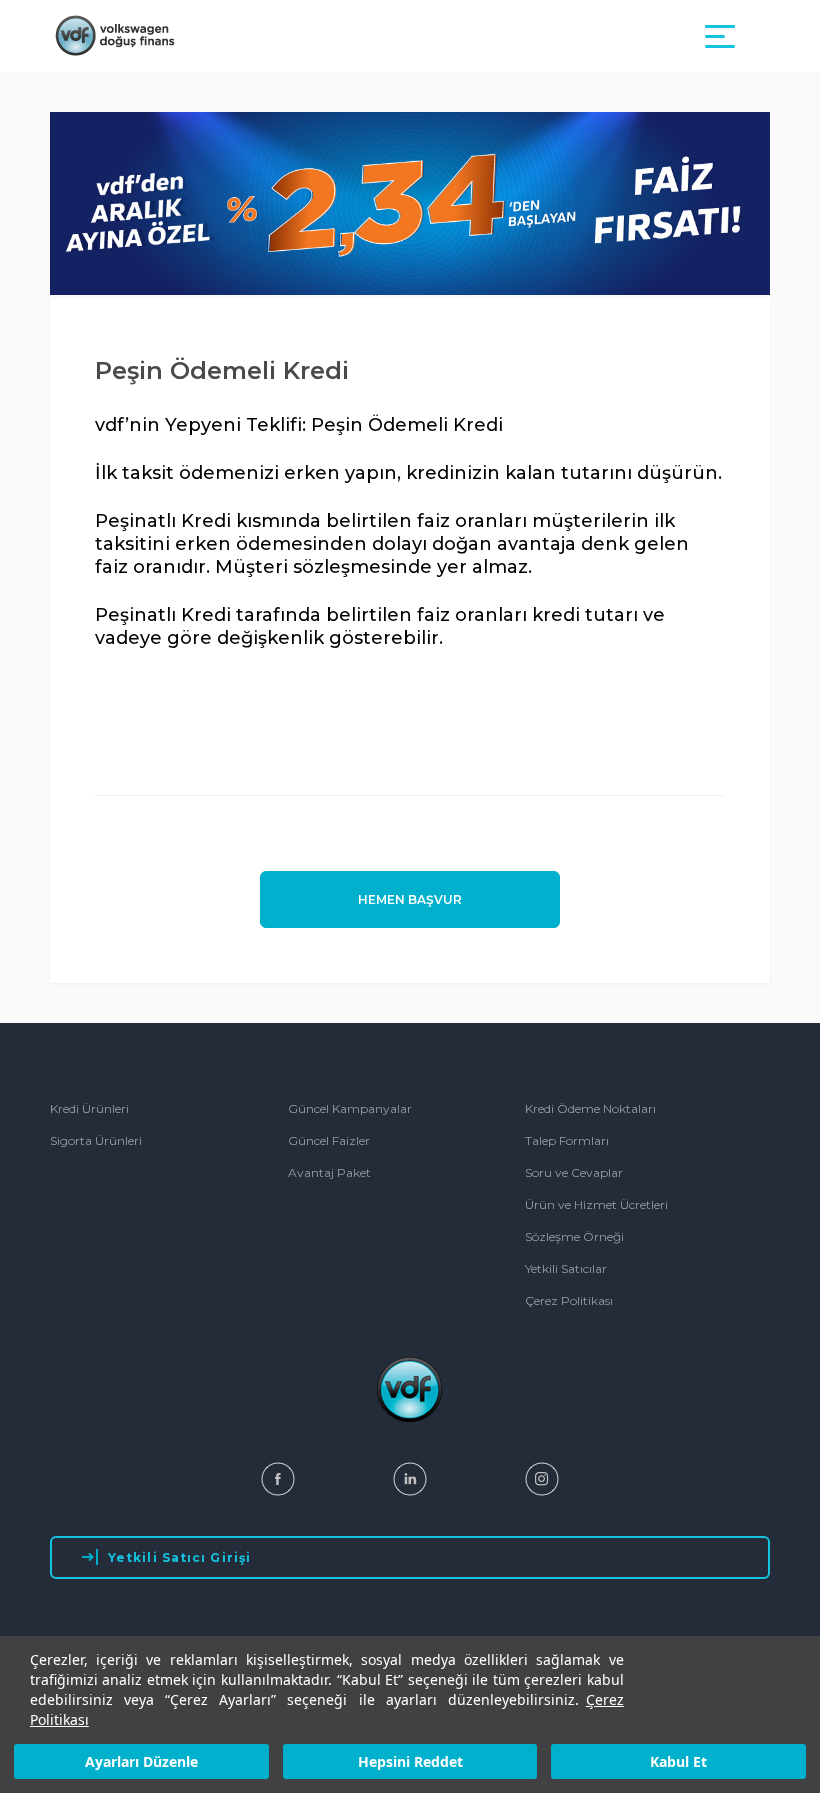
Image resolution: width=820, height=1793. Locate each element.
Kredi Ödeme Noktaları (590, 1108)
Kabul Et (678, 1761)
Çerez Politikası (569, 1300)
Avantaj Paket (329, 1172)
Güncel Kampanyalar (350, 1108)
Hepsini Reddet (410, 1761)
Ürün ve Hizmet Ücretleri (596, 1204)
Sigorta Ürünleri (96, 1140)
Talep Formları (567, 1140)
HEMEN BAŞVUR (410, 899)
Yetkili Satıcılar (566, 1268)
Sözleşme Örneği (574, 1236)
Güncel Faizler (329, 1140)
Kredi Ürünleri (89, 1108)
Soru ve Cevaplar (574, 1172)
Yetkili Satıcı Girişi (179, 1557)
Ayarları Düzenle (141, 1761)
